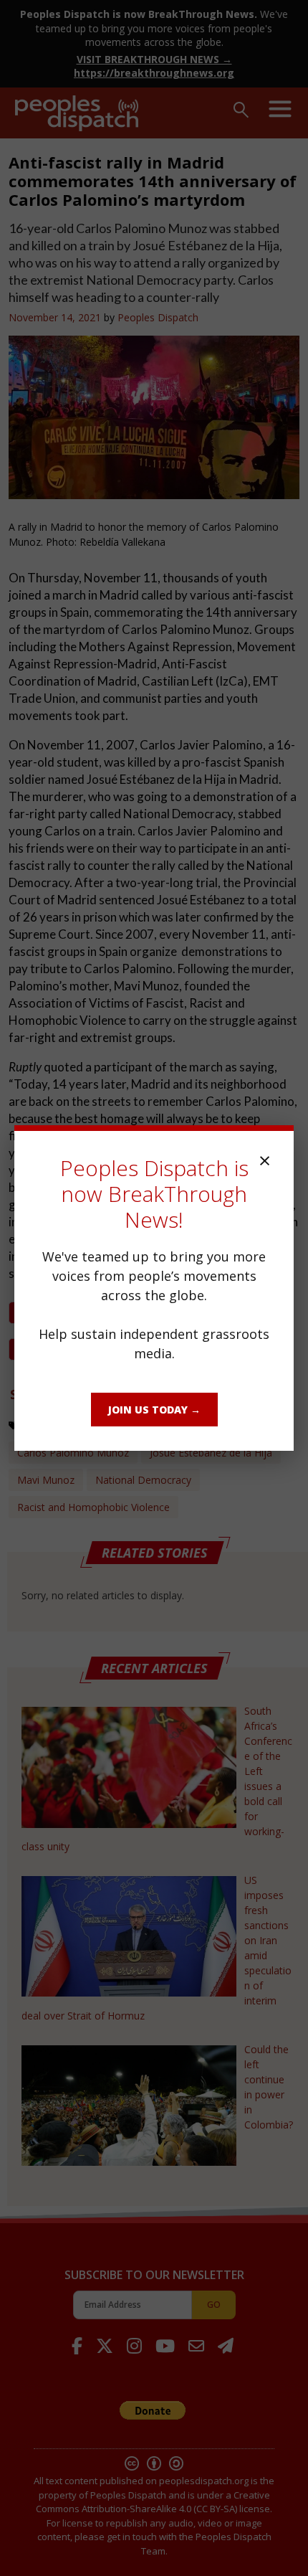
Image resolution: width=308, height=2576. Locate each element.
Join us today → (154, 1410)
